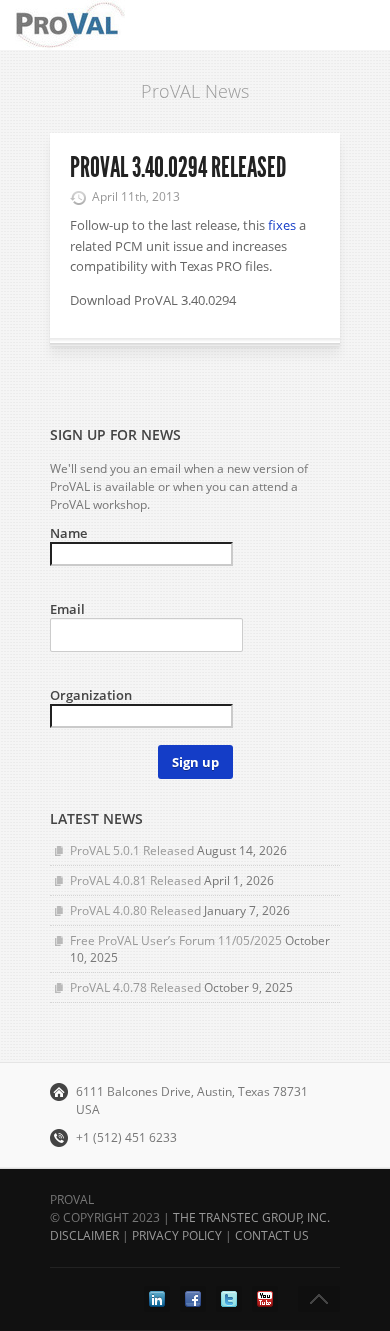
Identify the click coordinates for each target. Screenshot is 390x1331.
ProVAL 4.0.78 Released (135, 987)
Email (67, 609)
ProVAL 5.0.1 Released (132, 850)
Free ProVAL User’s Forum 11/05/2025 (176, 940)
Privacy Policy (177, 1235)
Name (68, 533)
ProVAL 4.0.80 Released (135, 910)
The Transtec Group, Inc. (251, 1217)
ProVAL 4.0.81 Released (135, 880)
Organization (91, 695)
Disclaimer (84, 1235)
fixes (282, 225)
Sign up (195, 762)
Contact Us (272, 1235)
